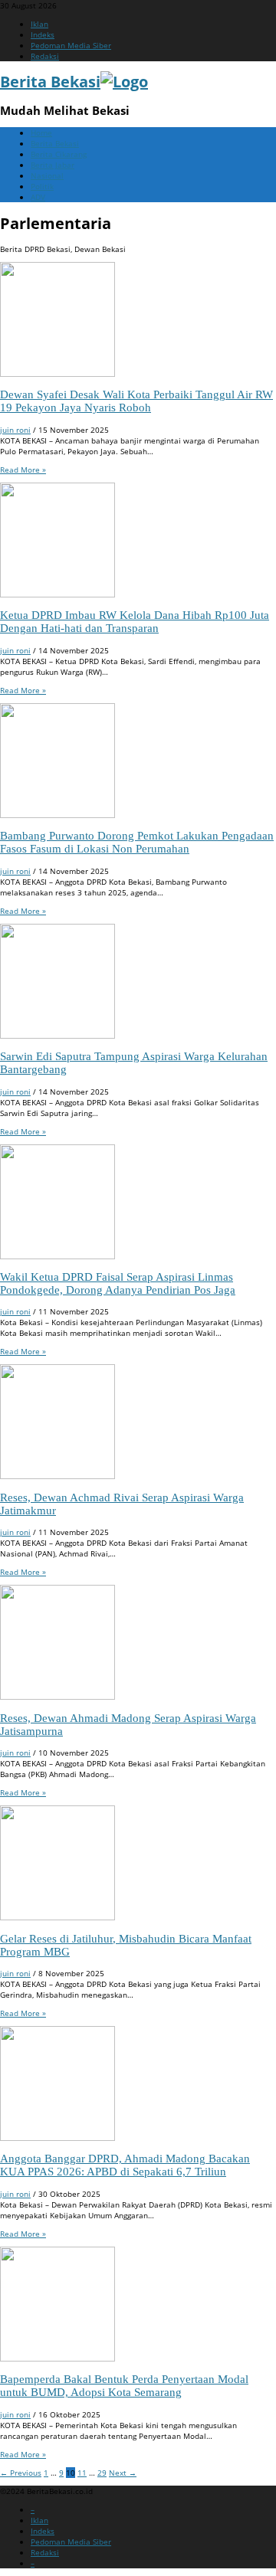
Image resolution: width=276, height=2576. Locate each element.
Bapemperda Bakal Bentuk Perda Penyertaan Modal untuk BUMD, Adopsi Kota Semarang (124, 2386)
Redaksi (45, 56)
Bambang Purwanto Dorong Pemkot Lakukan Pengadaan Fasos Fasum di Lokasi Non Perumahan (137, 842)
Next (123, 2473)
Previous (21, 2473)
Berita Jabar (53, 165)
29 (102, 2473)
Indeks (43, 34)
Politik (42, 186)
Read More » (23, 470)
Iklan (39, 24)
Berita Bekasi (55, 143)
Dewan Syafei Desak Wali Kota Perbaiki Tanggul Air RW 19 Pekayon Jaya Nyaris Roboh (136, 401)
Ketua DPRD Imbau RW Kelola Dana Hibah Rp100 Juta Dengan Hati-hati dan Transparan (135, 622)
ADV (38, 197)
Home (41, 133)
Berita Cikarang (59, 154)
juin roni (15, 430)
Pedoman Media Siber (71, 45)
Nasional (47, 175)
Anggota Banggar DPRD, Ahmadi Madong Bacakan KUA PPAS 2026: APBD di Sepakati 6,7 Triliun (125, 2165)
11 (82, 2473)
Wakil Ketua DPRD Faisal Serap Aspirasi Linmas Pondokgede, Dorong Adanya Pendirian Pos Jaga (118, 1283)
